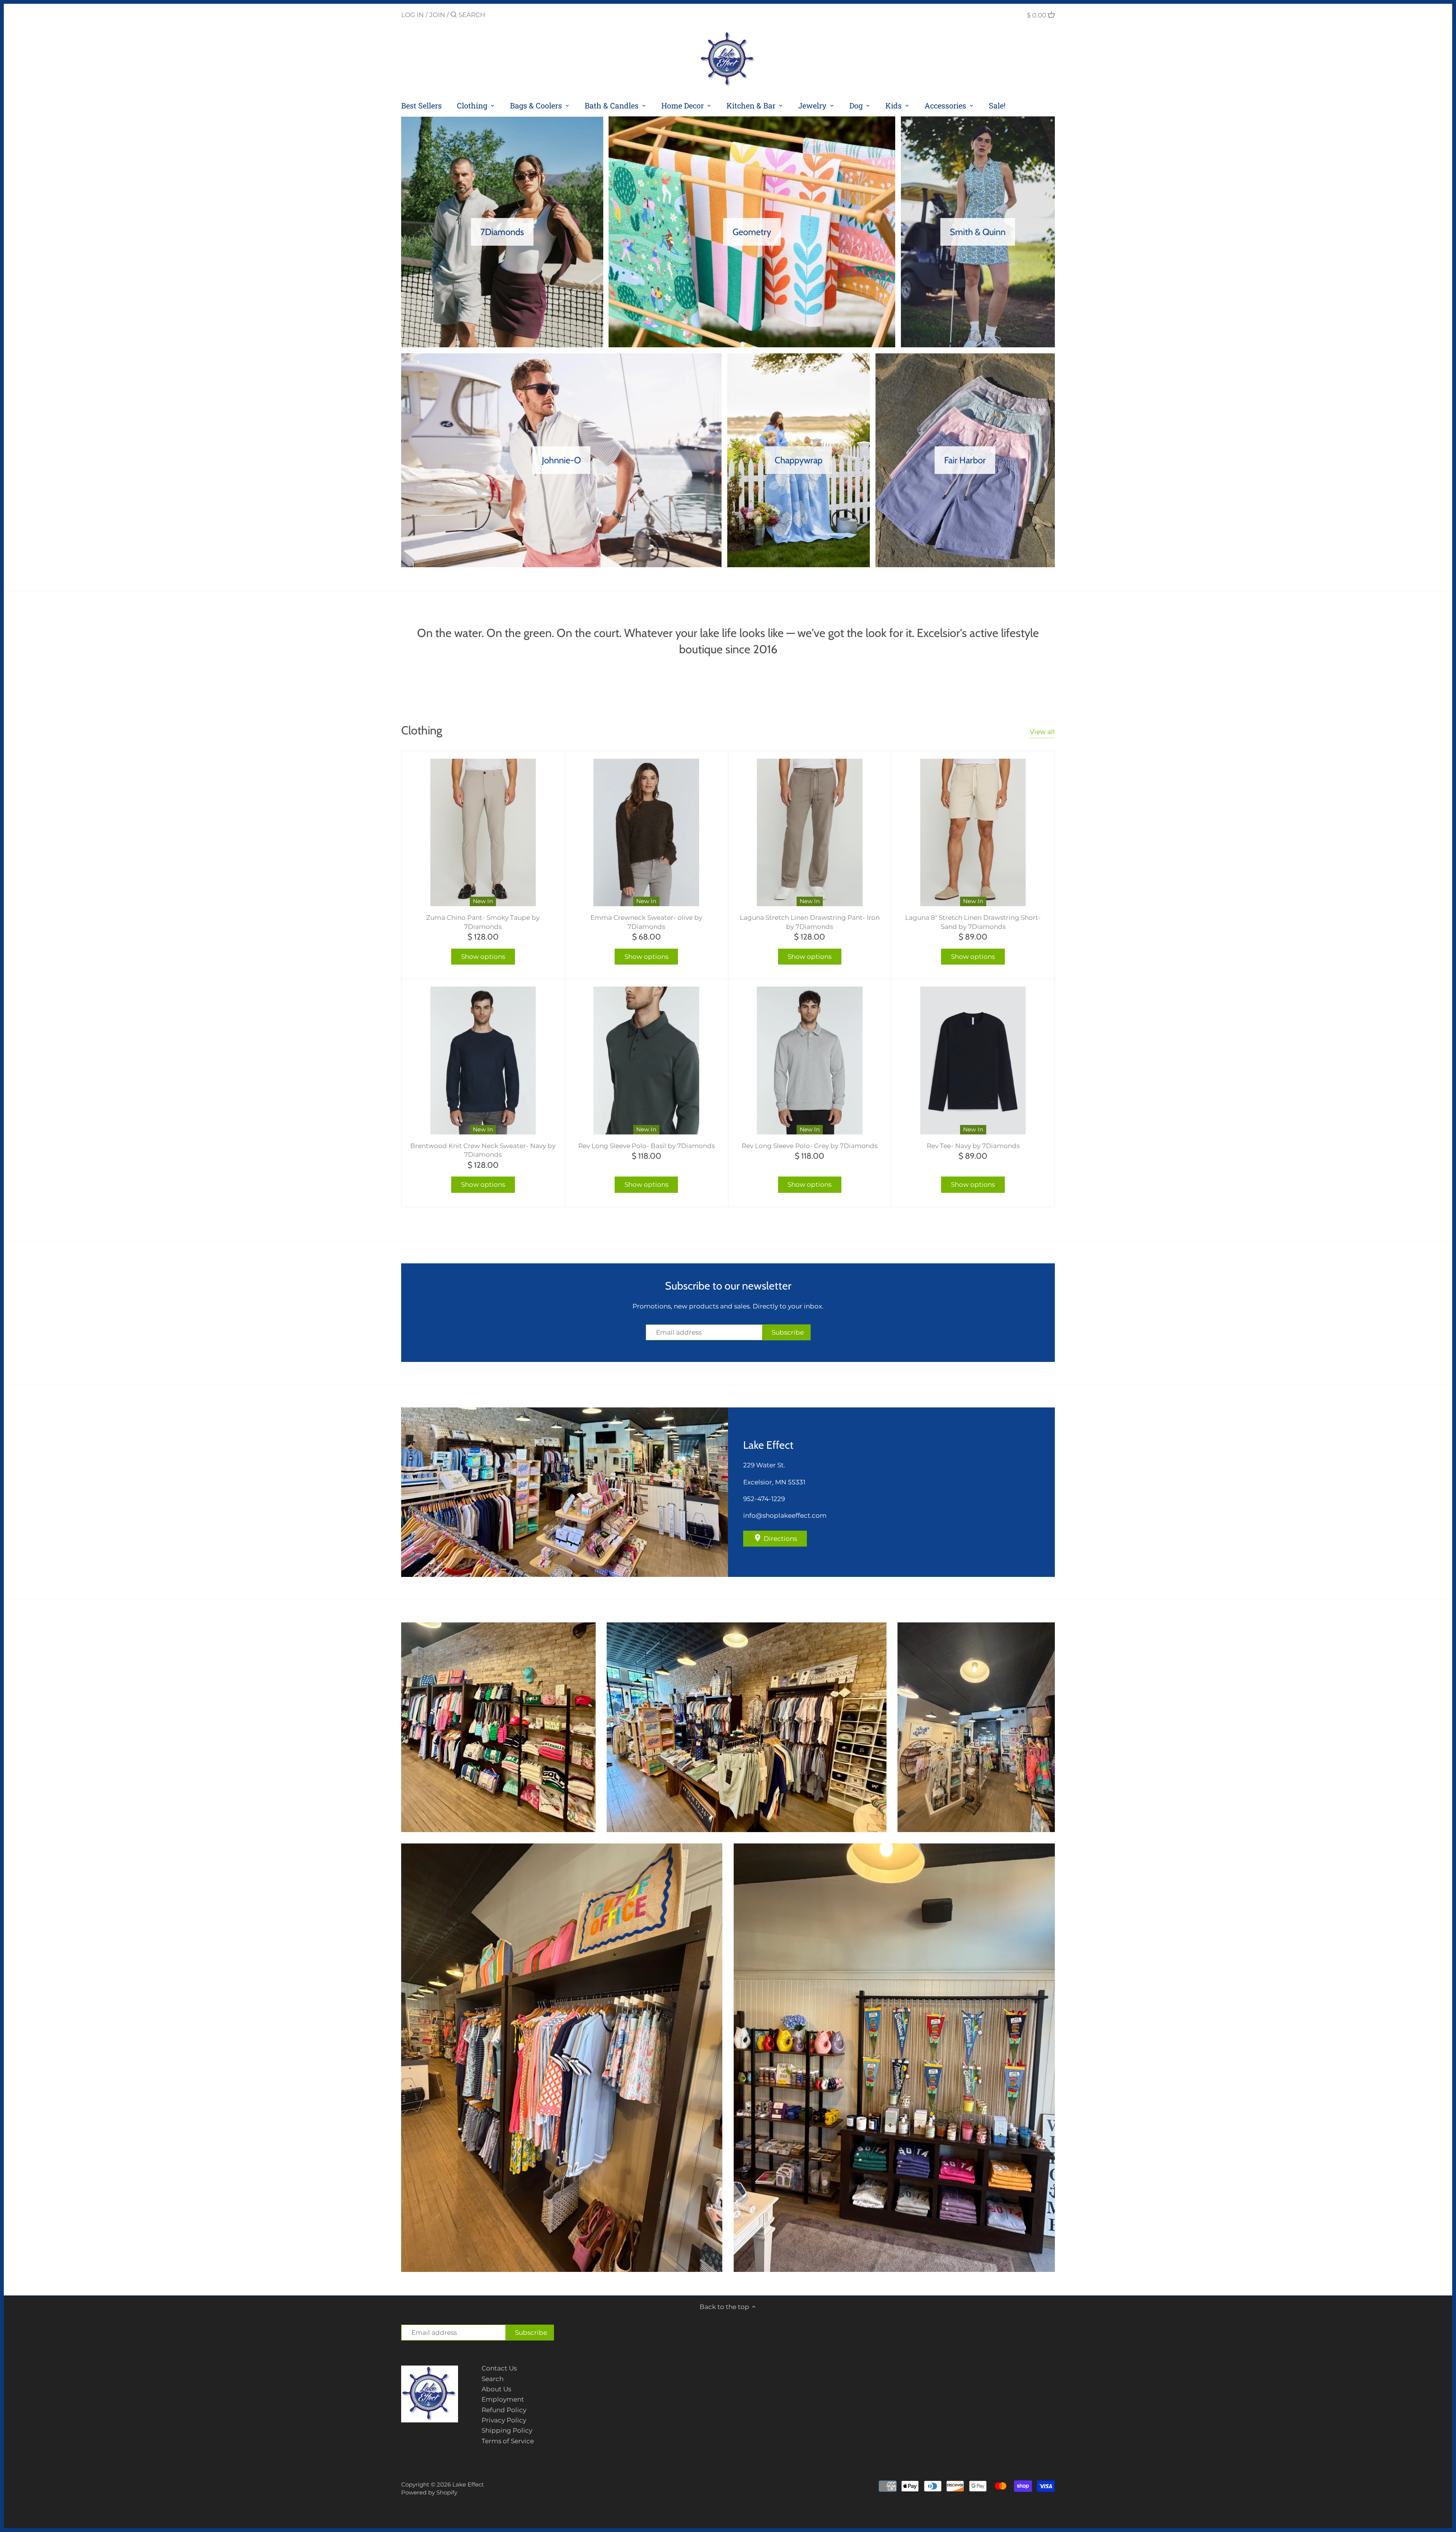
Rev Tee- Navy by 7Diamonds (973, 1146)
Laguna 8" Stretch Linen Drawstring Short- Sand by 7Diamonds (973, 922)
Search (493, 2379)
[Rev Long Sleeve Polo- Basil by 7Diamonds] (646, 1060)
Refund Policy (504, 2410)
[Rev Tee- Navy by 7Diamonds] (973, 1060)
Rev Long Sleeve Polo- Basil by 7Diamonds (646, 1146)
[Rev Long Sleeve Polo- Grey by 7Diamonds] (810, 1060)
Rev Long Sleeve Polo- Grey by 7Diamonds (810, 1146)
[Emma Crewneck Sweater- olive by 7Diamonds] (646, 833)
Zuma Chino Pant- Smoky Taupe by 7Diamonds (483, 922)
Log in (413, 15)
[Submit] (454, 15)
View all (1042, 732)
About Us (496, 2389)
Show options (483, 957)
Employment (503, 2399)
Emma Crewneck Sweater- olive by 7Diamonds (646, 922)
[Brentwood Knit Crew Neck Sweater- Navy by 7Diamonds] (483, 1060)
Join (437, 15)
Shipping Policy (507, 2430)
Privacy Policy (504, 2420)
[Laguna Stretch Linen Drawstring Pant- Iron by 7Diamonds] (810, 833)
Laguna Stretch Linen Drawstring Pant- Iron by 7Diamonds (810, 922)
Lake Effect (468, 2484)
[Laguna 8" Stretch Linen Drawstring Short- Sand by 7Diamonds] (973, 833)
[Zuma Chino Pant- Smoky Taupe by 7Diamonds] (483, 833)
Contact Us (499, 2368)
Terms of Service (508, 2441)
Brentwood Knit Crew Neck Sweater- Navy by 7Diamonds (483, 1150)
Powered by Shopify (429, 2492)
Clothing (422, 730)
